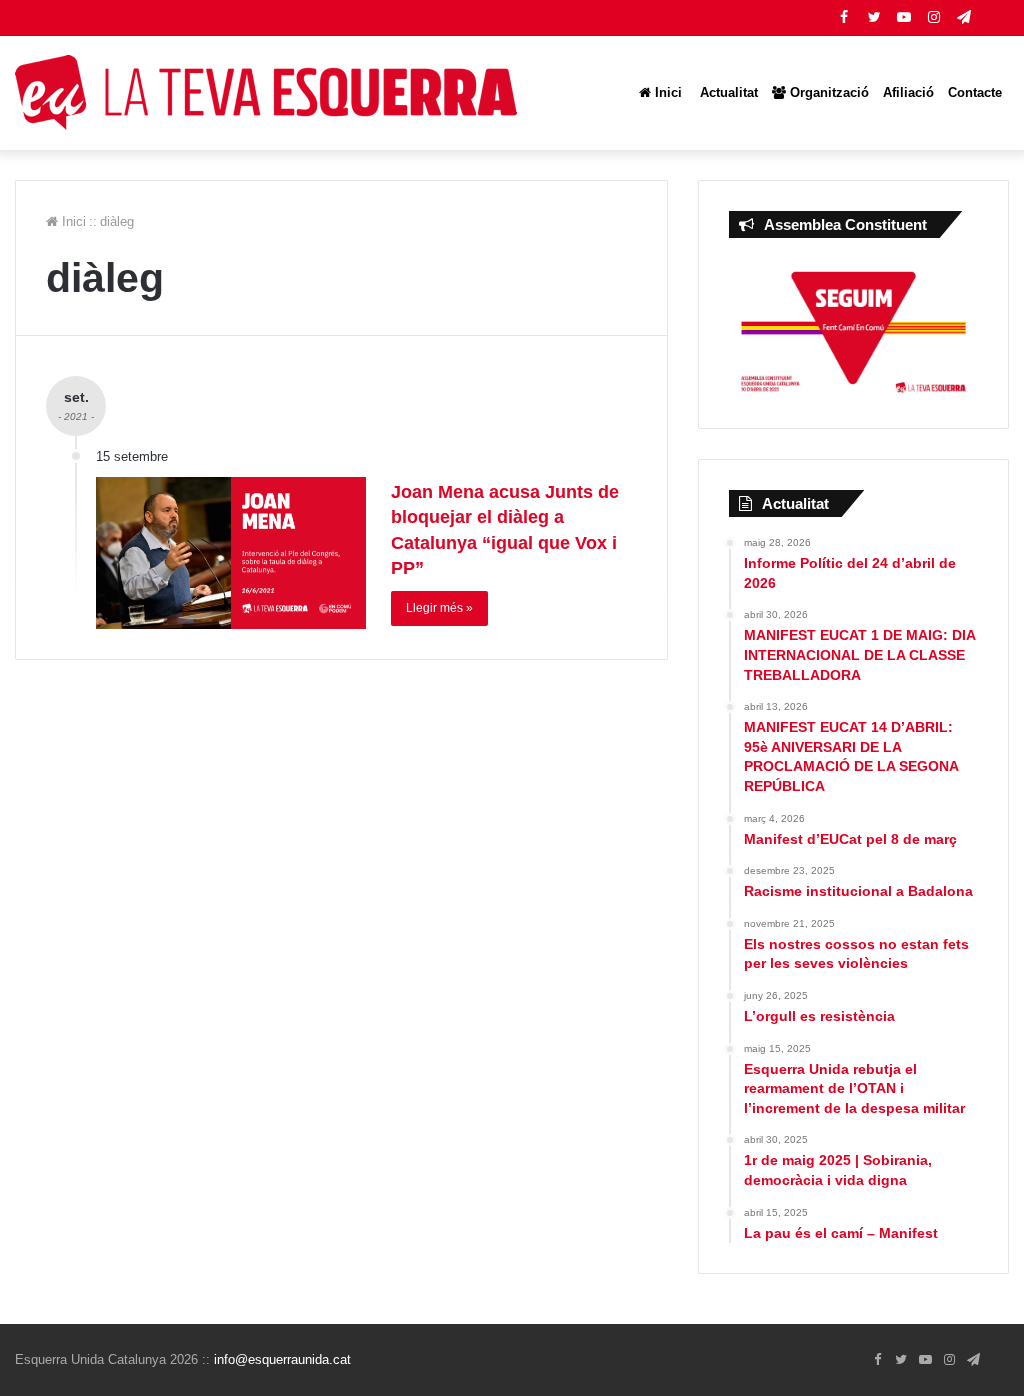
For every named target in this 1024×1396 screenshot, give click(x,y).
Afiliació (908, 92)
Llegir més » (439, 608)
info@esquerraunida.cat (282, 1359)
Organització (827, 92)
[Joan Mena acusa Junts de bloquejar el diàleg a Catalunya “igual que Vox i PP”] (231, 553)
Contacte (975, 92)
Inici (666, 92)
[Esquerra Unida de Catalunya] (266, 92)
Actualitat (727, 92)
